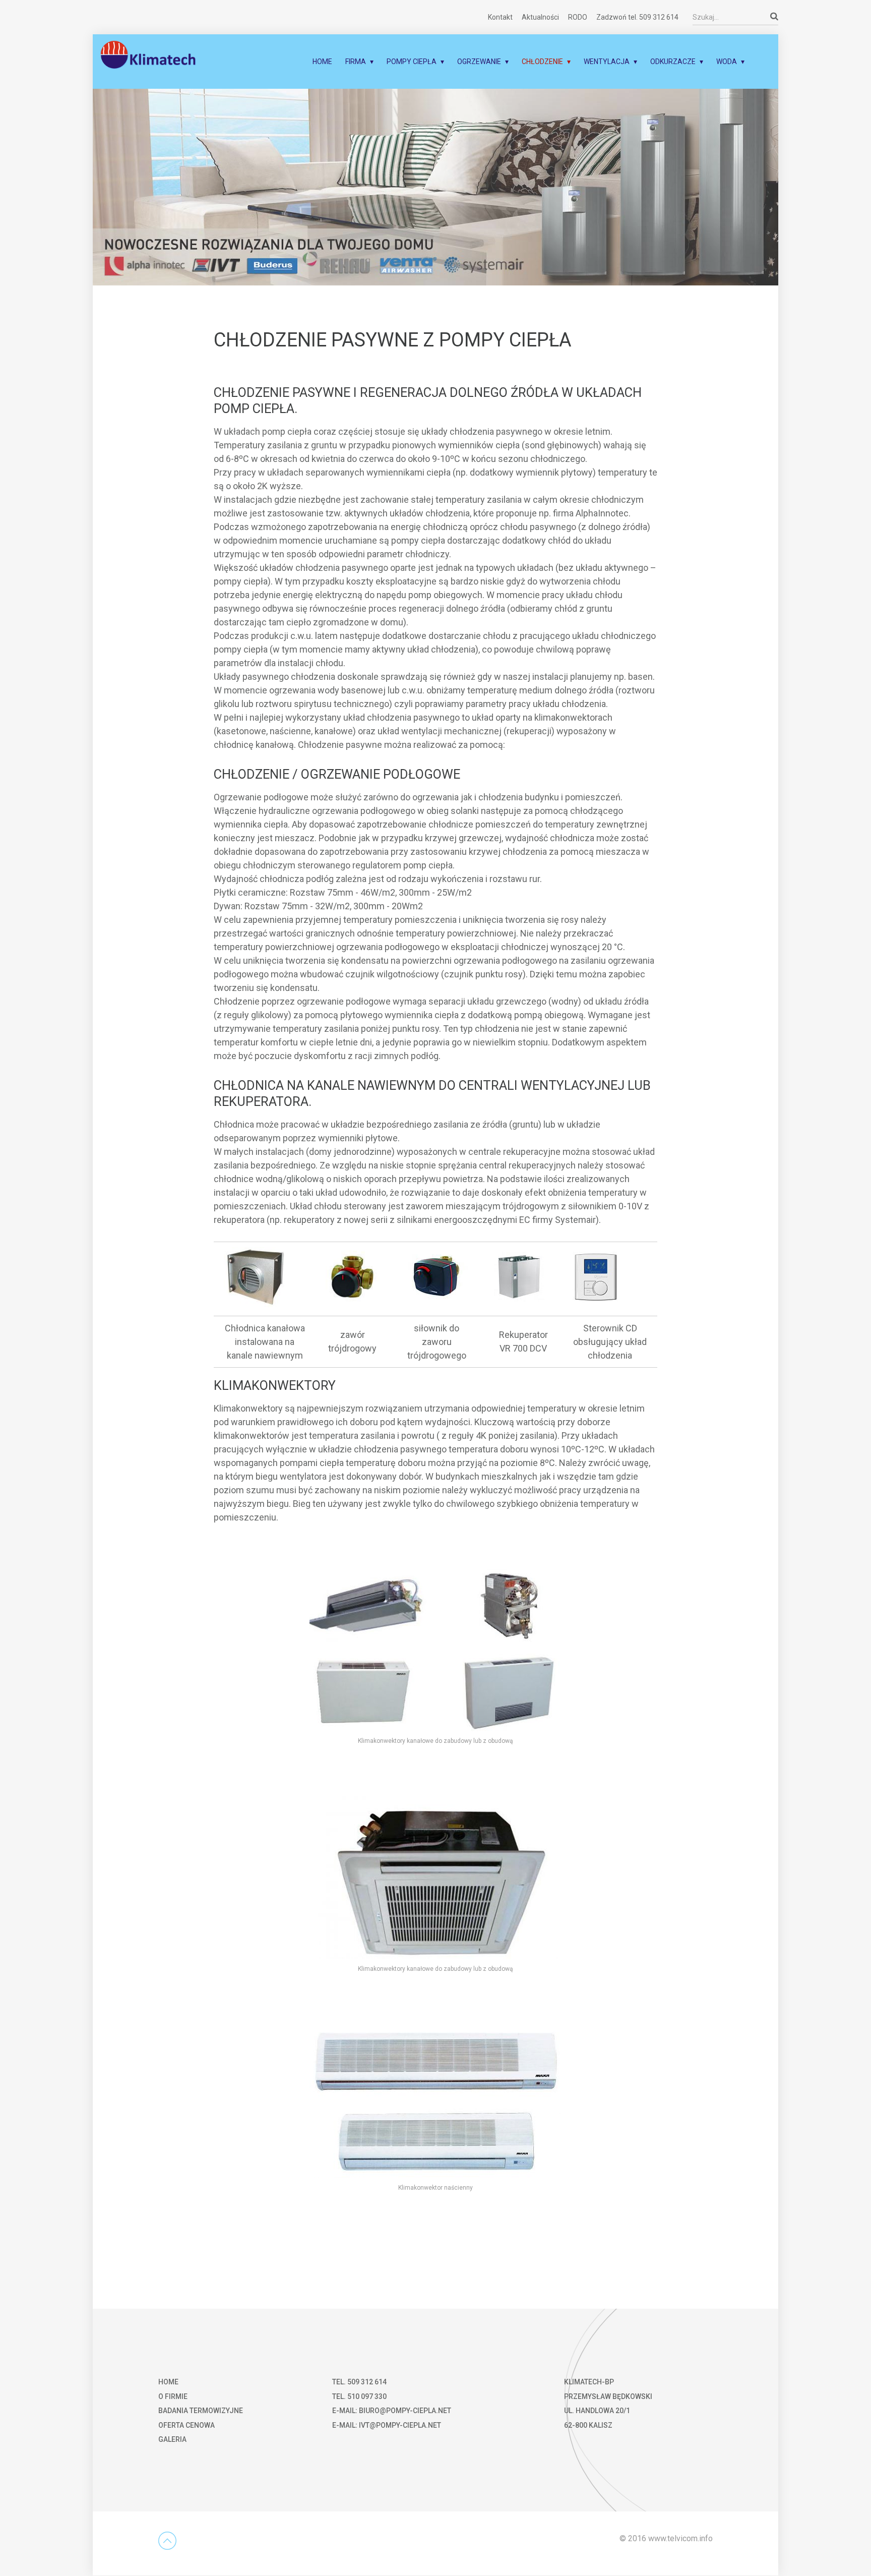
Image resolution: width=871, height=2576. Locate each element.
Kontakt (500, 17)
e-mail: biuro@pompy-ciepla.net (392, 2411)
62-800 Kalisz (588, 2425)
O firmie (173, 2396)
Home (322, 62)
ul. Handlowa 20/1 (597, 2411)
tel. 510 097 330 (359, 2396)
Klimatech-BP (589, 2382)
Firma (356, 62)
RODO (578, 17)
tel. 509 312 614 (359, 2382)
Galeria (172, 2439)
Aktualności (540, 17)
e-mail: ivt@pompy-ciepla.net (387, 2425)
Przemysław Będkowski (608, 2396)
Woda (727, 62)
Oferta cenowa (186, 2425)
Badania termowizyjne (201, 2411)
